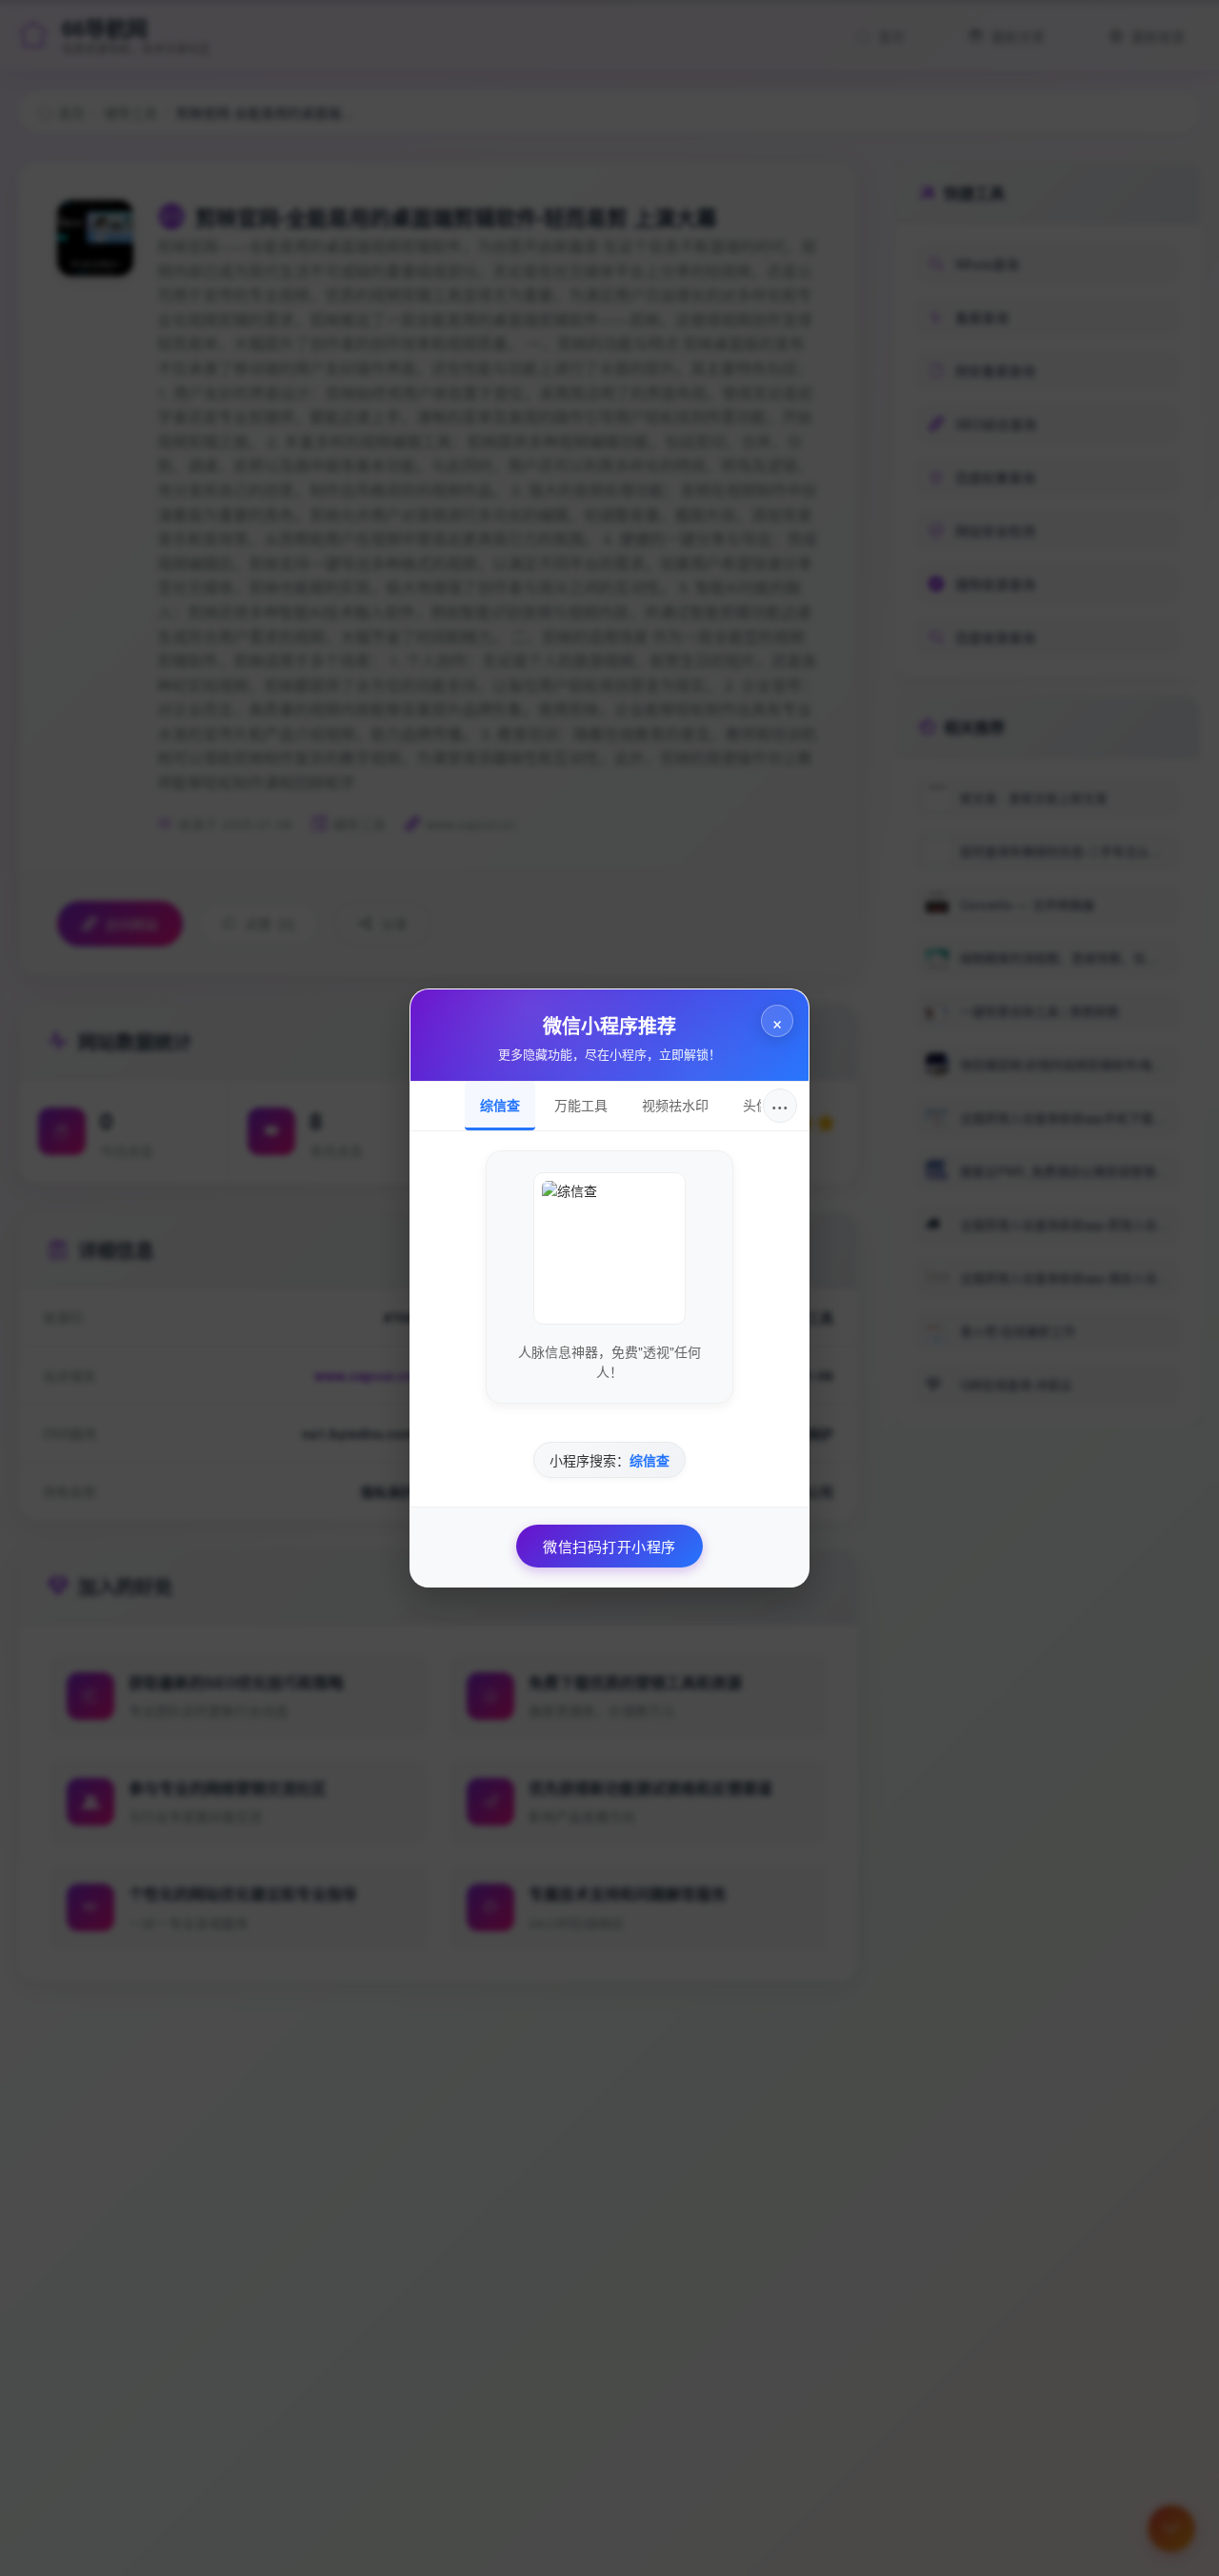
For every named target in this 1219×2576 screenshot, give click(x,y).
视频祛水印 (675, 1105)
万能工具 (581, 1105)
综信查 (500, 1105)
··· (780, 1105)
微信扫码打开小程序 (609, 1546)
